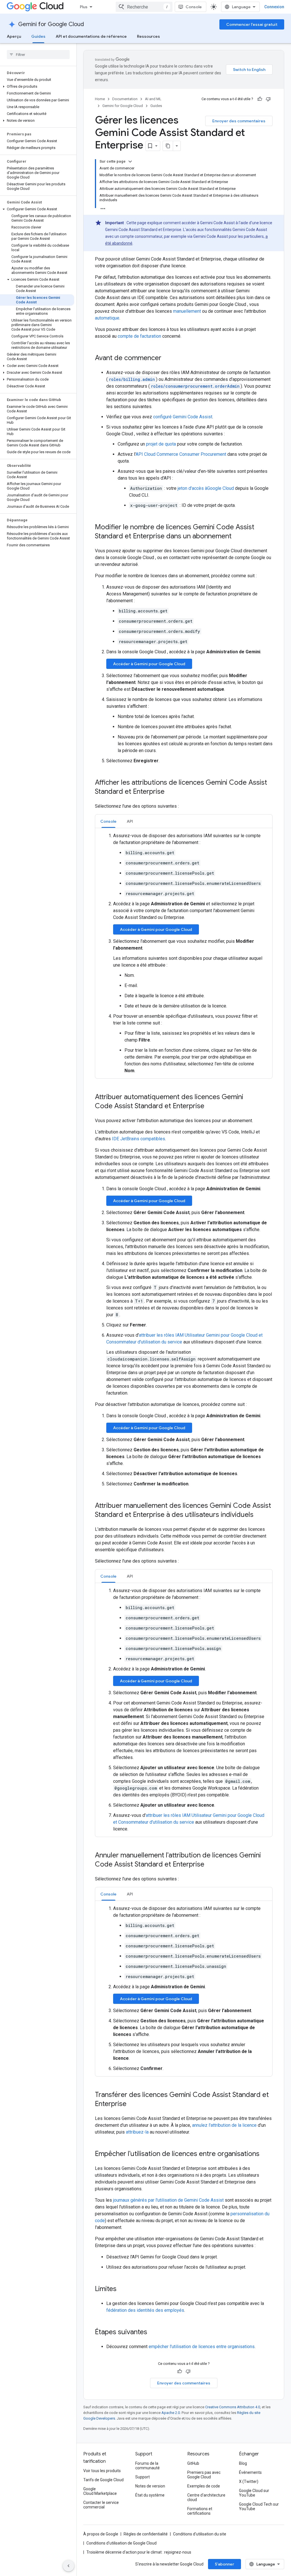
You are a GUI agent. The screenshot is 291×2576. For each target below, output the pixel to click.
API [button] (130, 821)
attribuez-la (137, 2132)
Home (100, 99)
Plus (84, 7)
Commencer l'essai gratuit (252, 24)
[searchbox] (38, 54)
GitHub (193, 2463)
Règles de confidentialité (146, 2534)
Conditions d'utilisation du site (200, 2534)
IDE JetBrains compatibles (139, 1139)
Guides (38, 36)
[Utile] (260, 99)
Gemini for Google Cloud (51, 24)
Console (194, 7)
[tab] (108, 821)
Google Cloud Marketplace (100, 2491)
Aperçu (14, 36)
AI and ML (153, 99)
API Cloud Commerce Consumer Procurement (181, 454)
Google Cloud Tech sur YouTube (259, 2506)
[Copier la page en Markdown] (168, 146)
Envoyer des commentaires (239, 121)
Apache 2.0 (171, 2413)
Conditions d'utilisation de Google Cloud (121, 2543)
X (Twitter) (249, 2481)
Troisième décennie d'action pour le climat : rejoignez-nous (139, 2552)
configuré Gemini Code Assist (183, 417)
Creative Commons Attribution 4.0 (233, 2407)
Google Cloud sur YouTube (254, 2493)
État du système (150, 2495)
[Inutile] (268, 99)
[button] (37, 87)
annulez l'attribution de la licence (224, 2125)
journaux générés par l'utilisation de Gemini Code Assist (168, 2200)
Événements (250, 2472)
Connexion (274, 7)
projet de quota (161, 444)
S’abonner (225, 2564)
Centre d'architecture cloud (206, 2497)
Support (143, 2477)
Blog (243, 2463)
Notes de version (150, 2486)
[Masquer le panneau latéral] (68, 2566)
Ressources (148, 36)
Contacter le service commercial (101, 2505)
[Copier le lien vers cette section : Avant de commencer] (167, 358)
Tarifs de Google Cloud (103, 2480)
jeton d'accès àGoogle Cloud (206, 488)
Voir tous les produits (102, 2471)
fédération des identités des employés (145, 2310)
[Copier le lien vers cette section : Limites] (122, 2289)
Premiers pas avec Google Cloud (204, 2475)
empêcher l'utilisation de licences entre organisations (202, 2347)
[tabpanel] (184, 953)
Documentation (125, 99)
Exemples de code (204, 2486)
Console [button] (108, 821)
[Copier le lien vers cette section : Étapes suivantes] (153, 2333)
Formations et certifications (200, 2511)
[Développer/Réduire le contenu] (130, 161)
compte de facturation (139, 336)
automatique (107, 318)
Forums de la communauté (147, 2466)
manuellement (187, 311)
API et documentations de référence (91, 36)
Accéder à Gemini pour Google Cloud (149, 664)
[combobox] (144, 7)
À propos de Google (101, 2534)
